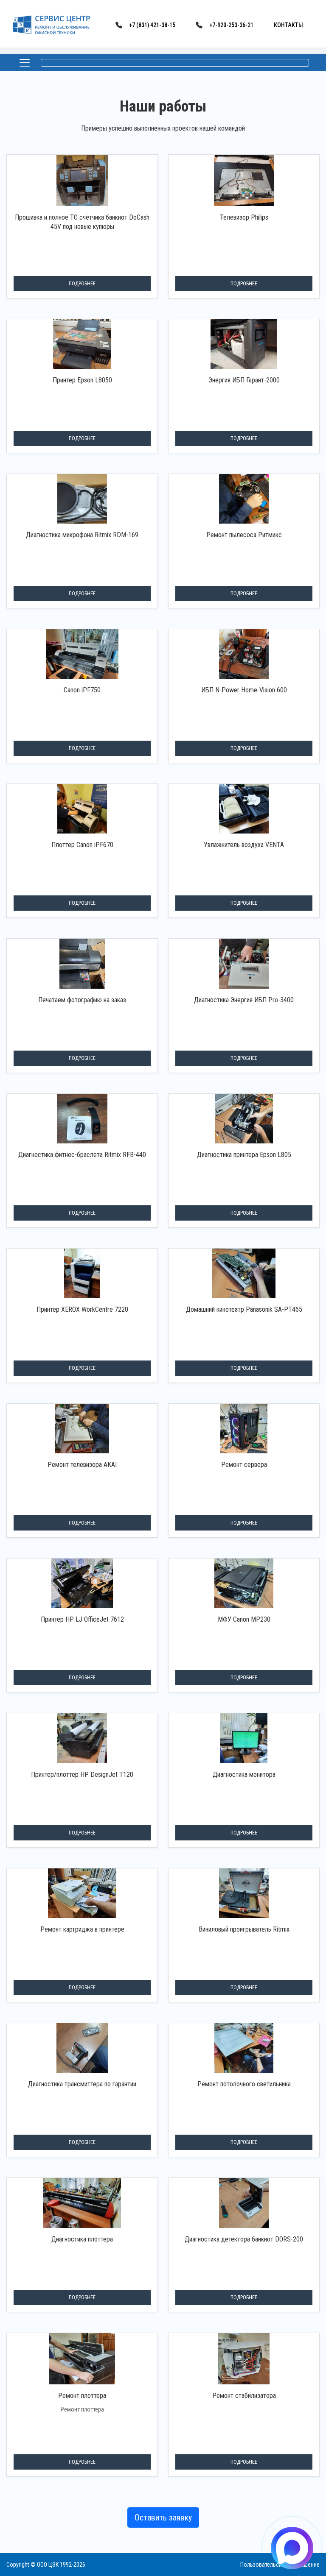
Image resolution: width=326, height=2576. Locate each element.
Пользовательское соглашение (280, 2565)
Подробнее (82, 284)
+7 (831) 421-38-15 (152, 25)
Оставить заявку (163, 2517)
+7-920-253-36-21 (231, 25)
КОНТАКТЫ (288, 25)
